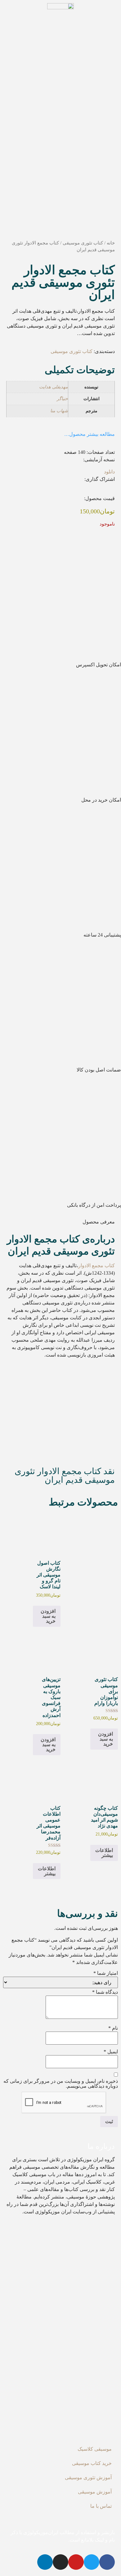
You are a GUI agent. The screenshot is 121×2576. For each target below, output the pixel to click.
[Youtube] (76, 2562)
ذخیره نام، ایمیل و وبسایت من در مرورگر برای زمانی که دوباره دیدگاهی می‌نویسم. (61, 2084)
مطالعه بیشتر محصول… (90, 434)
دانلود (109, 472)
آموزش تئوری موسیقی (88, 2478)
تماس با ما (101, 2506)
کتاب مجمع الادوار (96, 1266)
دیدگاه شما (105, 1992)
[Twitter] (92, 2562)
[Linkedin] (45, 2562)
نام (113, 2028)
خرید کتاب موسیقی (92, 2463)
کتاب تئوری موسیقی (83, 243)
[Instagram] (60, 2562)
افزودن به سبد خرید (48, 1616)
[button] (113, 491)
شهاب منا (59, 411)
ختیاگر (62, 399)
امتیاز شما (106, 1973)
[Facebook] (107, 2562)
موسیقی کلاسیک (95, 2449)
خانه (111, 243)
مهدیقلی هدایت (54, 387)
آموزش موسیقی (95, 2492)
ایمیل (111, 2052)
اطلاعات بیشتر (104, 1853)
